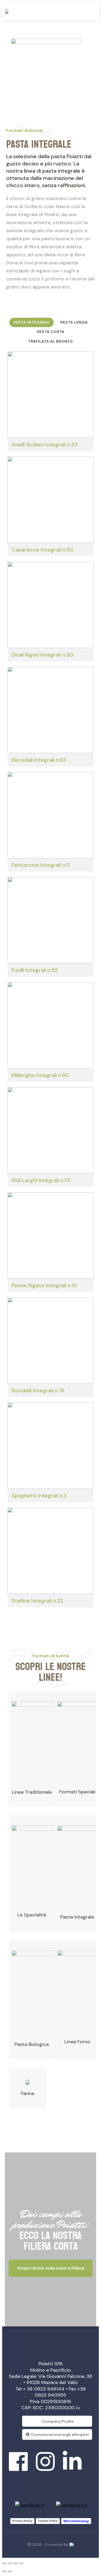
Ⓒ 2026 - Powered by (48, 2544)
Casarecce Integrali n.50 (43, 550)
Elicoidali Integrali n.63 (39, 760)
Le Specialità (32, 1915)
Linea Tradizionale (32, 1792)
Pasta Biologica (32, 2044)
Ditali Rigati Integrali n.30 (42, 655)
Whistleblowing (76, 2521)
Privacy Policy (22, 2521)
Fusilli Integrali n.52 (35, 970)
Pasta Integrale (77, 1917)
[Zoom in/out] (21, 2563)
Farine (28, 2093)
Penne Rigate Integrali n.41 (44, 1285)
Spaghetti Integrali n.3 (39, 1496)
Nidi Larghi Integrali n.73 (41, 1180)
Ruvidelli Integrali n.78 (38, 1390)
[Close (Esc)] (4, 2563)
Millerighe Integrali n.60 (40, 1075)
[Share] (10, 2563)
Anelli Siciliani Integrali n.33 (45, 445)
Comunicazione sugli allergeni (60, 2434)
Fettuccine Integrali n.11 (41, 865)
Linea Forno (77, 2042)
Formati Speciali (77, 1792)
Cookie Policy (48, 2521)
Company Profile (58, 2421)
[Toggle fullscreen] (16, 2563)
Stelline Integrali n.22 (37, 1601)
